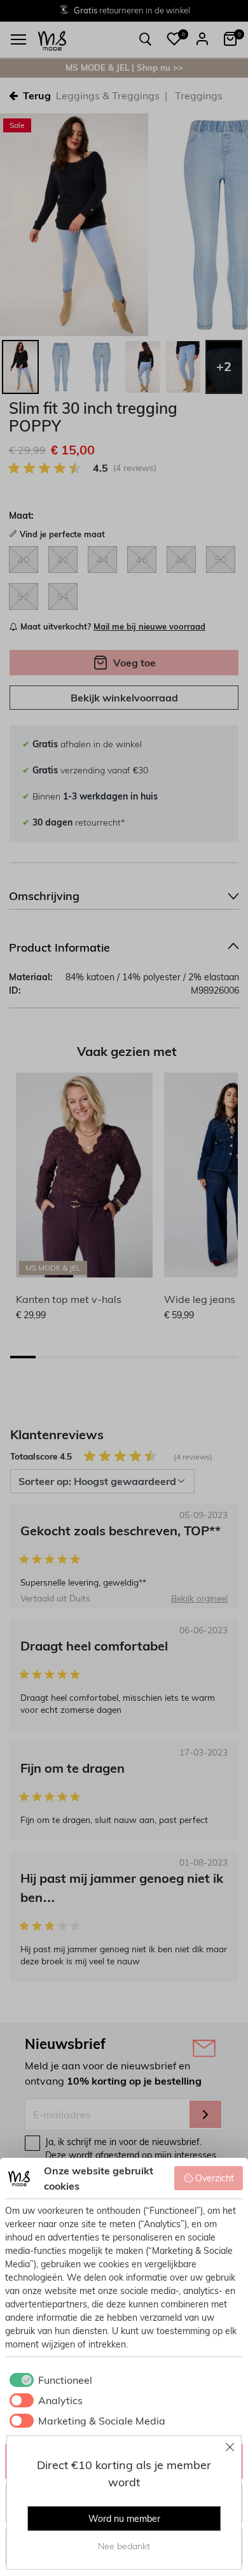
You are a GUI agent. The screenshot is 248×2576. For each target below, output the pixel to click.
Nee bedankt (124, 2546)
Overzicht (215, 2178)
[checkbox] (49, 2380)
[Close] (230, 2447)
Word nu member (124, 2519)
